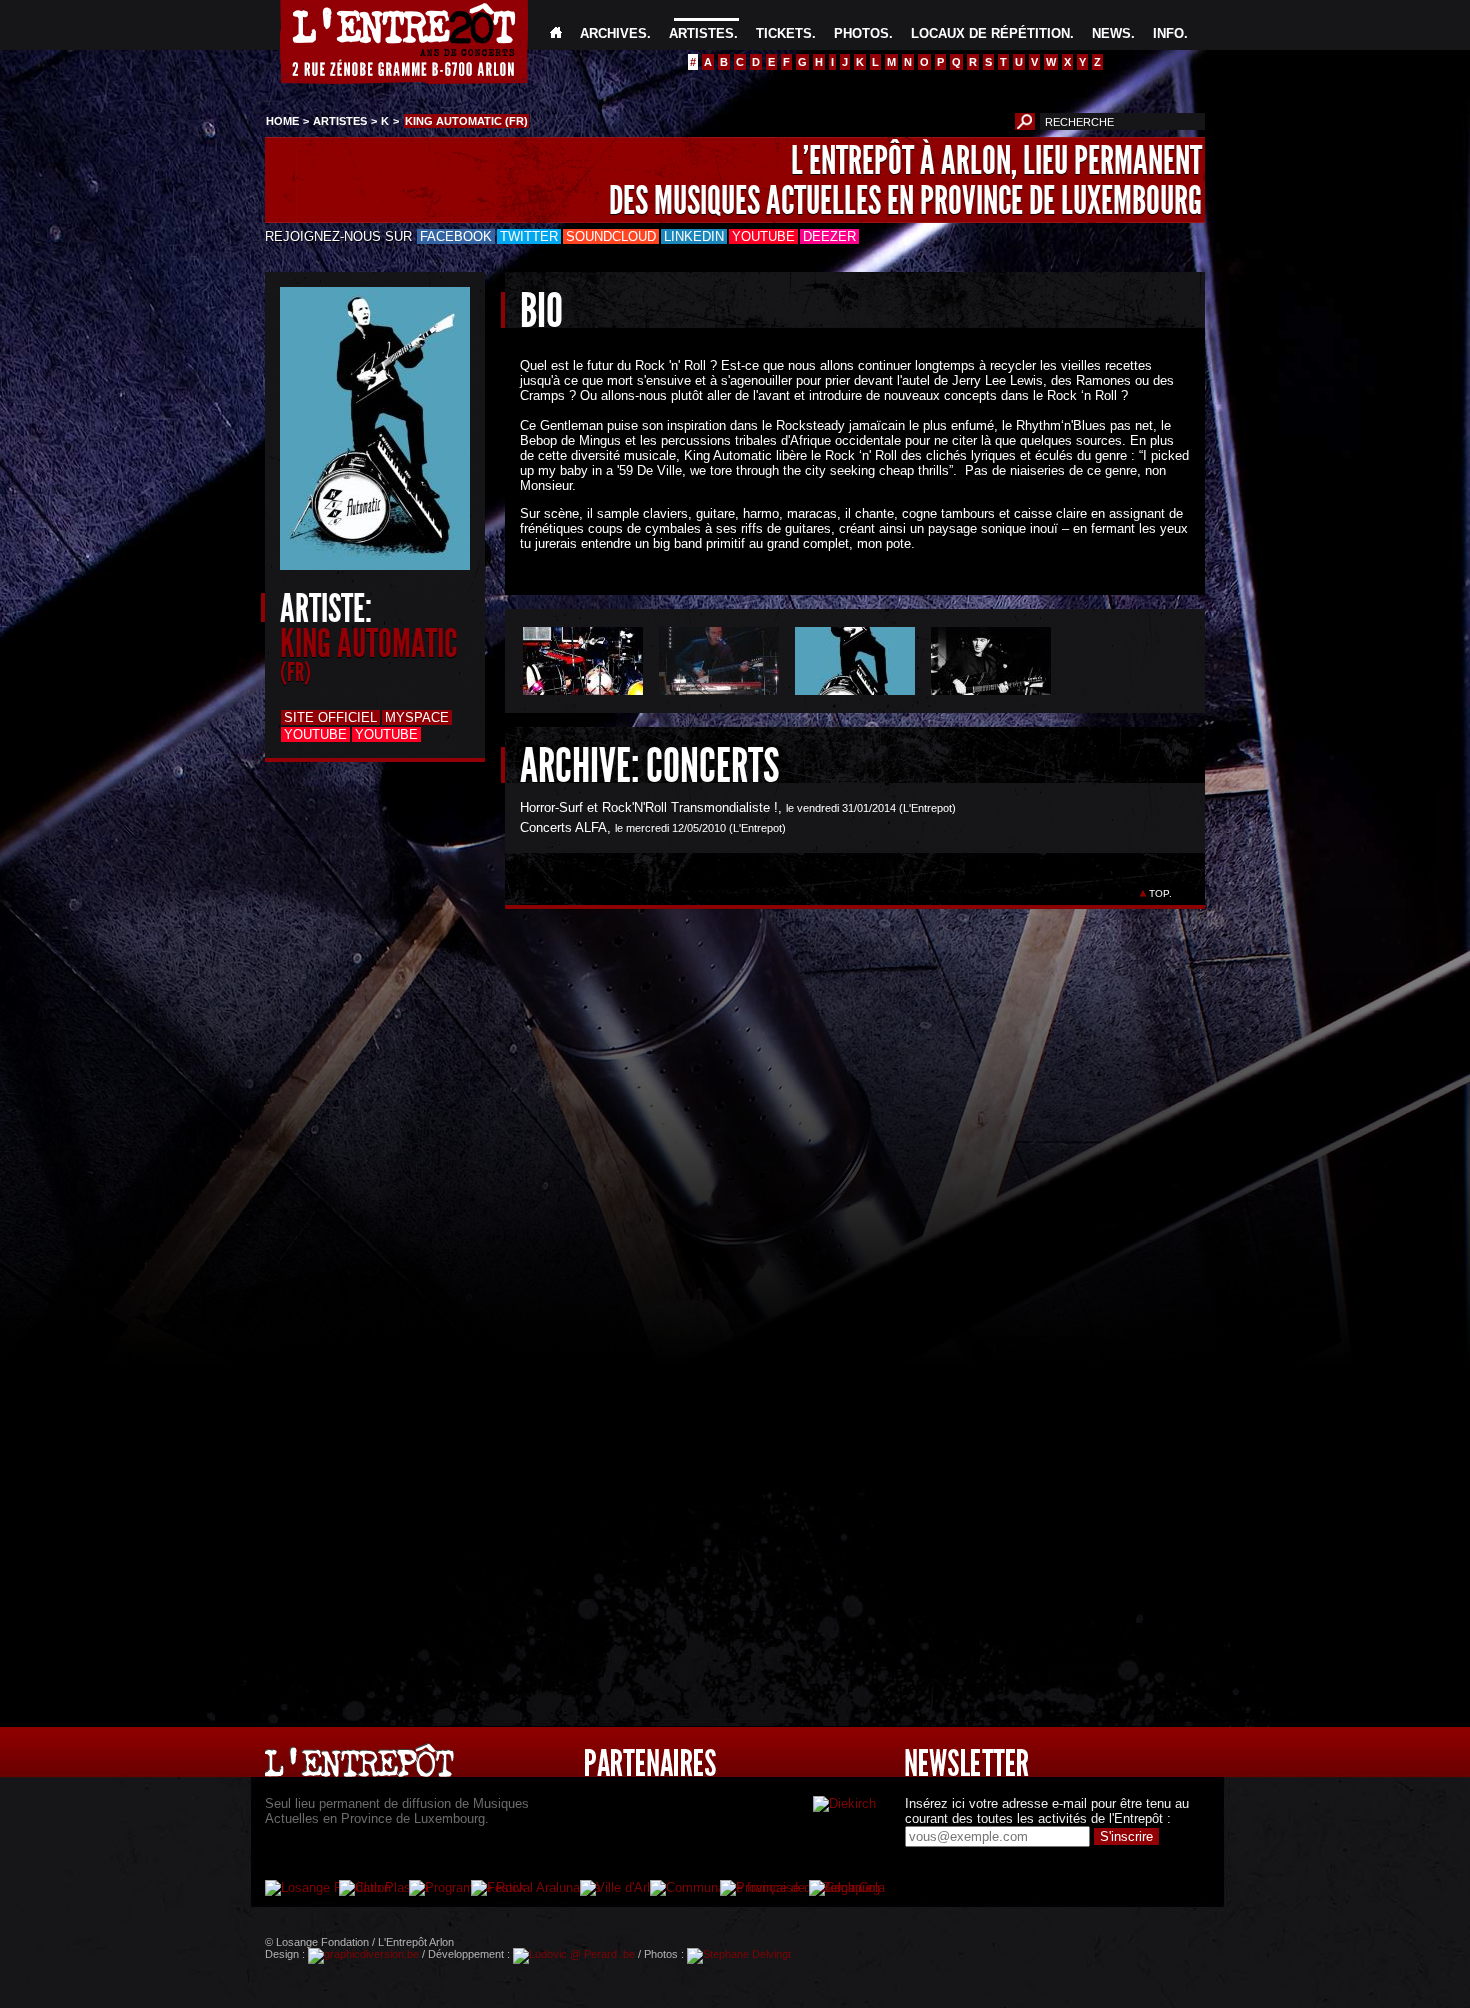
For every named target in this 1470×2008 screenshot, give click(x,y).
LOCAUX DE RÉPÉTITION (990, 33)
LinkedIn (694, 236)
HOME (282, 121)
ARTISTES (701, 33)
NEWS (1111, 33)
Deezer (829, 236)
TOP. (1160, 893)
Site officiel (330, 717)
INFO (1168, 33)
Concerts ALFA (563, 827)
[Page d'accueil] (556, 33)
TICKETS (784, 33)
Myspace (417, 717)
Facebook (456, 236)
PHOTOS (861, 33)
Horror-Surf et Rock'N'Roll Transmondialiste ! (649, 807)
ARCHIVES (613, 33)
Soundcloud (611, 236)
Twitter (529, 236)
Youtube (763, 236)
